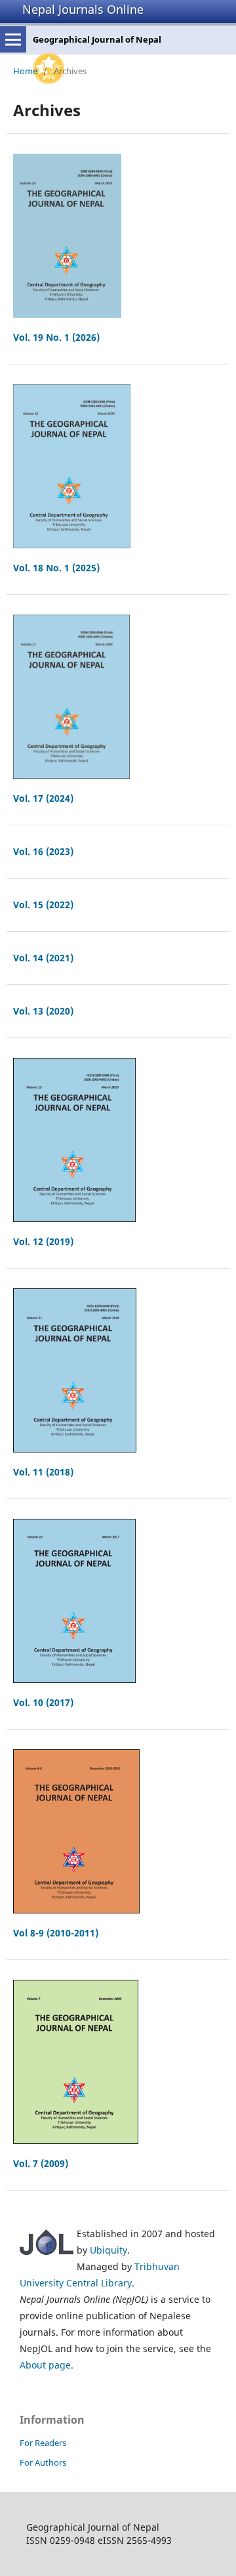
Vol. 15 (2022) (43, 905)
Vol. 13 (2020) (43, 1011)
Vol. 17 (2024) (43, 798)
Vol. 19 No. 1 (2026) (56, 337)
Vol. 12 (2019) (43, 1241)
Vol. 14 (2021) (43, 958)
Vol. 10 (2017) (43, 1702)
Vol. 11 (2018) (43, 1472)
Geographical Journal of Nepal (97, 39)
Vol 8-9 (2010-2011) (56, 1933)
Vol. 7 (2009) (41, 2163)
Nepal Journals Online (83, 9)
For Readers (43, 2443)
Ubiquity (108, 2250)
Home (25, 71)
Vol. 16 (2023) (43, 851)
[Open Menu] (13, 39)
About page (45, 2365)
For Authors (43, 2462)
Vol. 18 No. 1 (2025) (56, 568)
